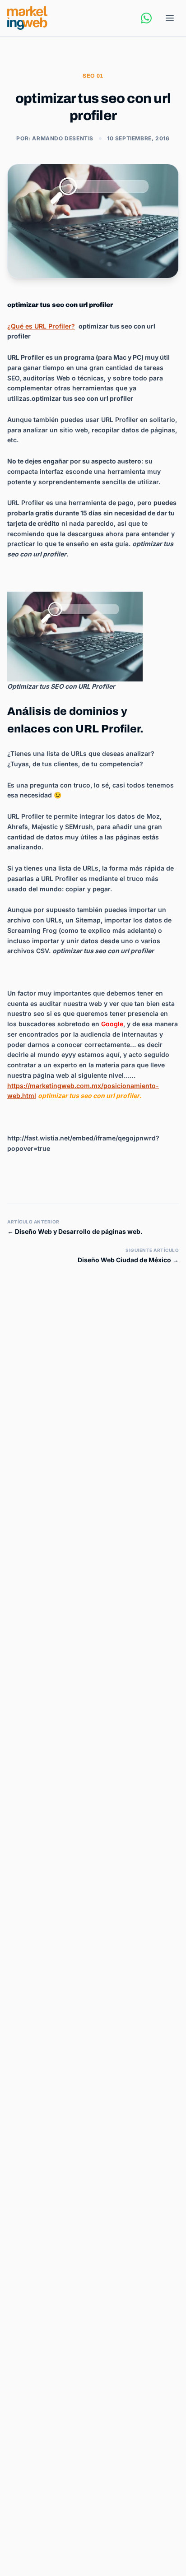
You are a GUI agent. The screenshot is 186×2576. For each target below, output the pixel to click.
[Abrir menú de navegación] (170, 18)
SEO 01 (93, 76)
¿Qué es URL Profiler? (41, 326)
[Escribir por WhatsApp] (146, 18)
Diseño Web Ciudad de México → (128, 1260)
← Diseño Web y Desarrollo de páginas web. (75, 1231)
